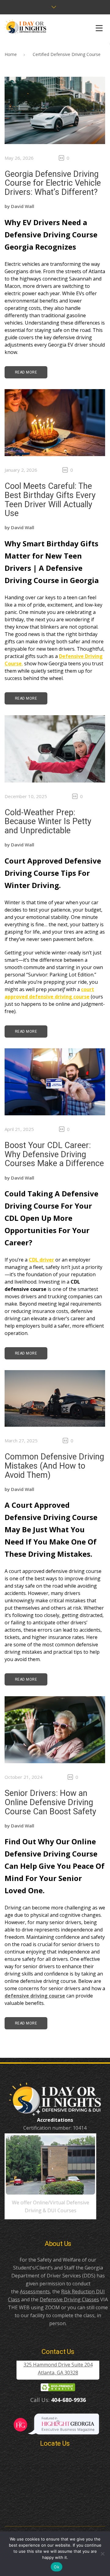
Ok (57, 2567)
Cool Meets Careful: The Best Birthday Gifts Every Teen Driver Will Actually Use (50, 500)
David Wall (23, 206)
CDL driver (41, 1260)
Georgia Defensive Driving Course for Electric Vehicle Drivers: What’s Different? (53, 183)
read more (26, 372)
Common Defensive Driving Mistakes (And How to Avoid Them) (54, 1466)
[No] (102, 2554)
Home (11, 54)
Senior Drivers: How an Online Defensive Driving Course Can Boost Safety (50, 1802)
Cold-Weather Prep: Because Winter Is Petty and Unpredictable (48, 821)
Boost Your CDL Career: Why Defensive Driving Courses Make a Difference (54, 1154)
